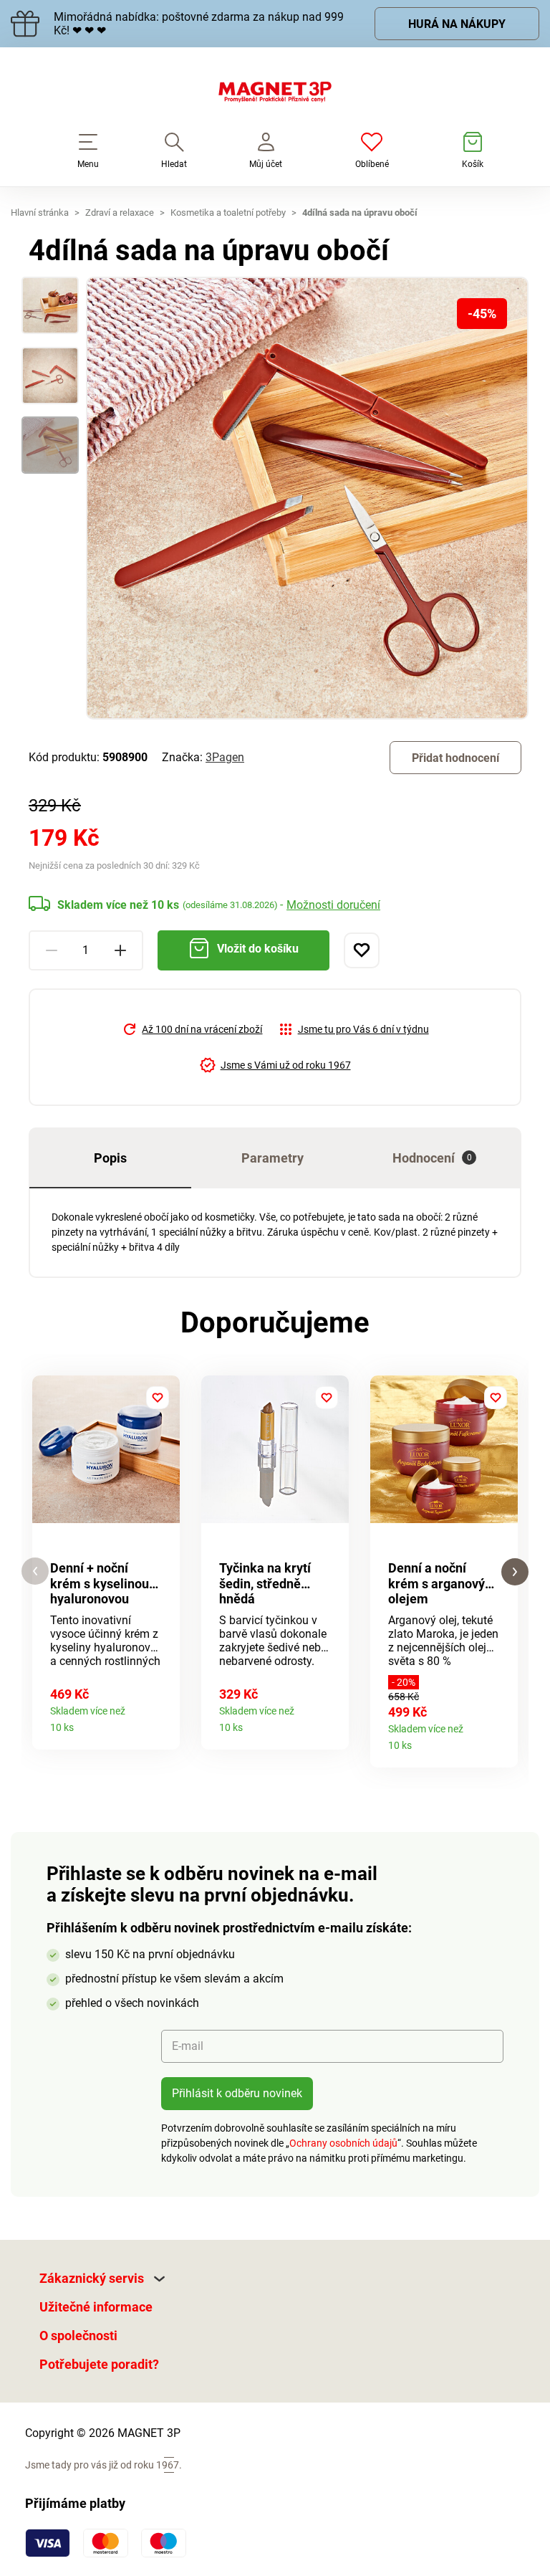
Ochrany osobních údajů (343, 2143)
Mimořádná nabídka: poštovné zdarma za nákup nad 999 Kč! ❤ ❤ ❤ (199, 24)
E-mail (188, 2046)
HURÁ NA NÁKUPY (457, 24)
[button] (35, 1571)
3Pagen (225, 757)
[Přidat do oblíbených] (362, 950)
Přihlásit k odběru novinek (237, 2093)
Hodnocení (432, 1158)
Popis (110, 1158)
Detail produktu (164, 1723)
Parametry (272, 1158)
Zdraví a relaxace (120, 213)
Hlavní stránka (40, 213)
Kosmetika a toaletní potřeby (228, 213)
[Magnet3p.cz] (275, 95)
